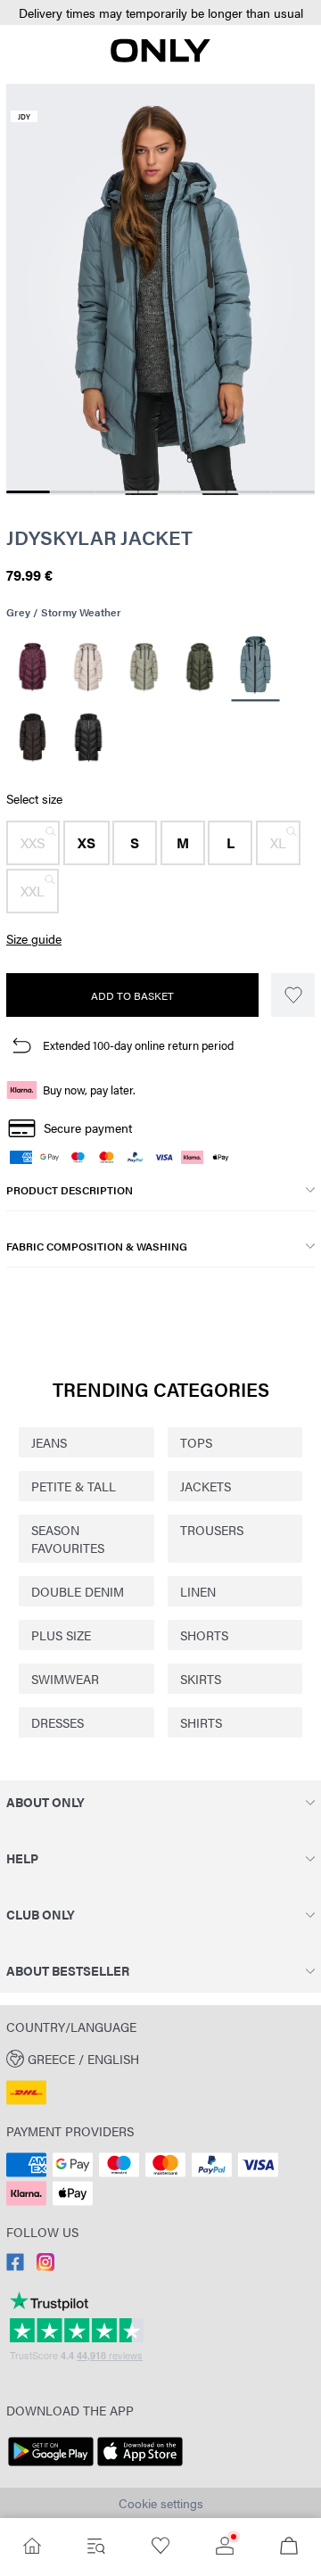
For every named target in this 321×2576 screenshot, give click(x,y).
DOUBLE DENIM (78, 1591)
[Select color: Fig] (33, 667)
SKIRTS (201, 1679)
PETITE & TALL (74, 1486)
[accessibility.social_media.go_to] (15, 2266)
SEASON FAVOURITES (68, 1539)
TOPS (196, 1442)
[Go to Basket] (289, 2547)
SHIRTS (201, 1722)
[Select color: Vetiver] (144, 667)
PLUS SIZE (61, 1635)
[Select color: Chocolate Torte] (33, 738)
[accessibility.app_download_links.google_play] (51, 2466)
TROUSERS (212, 1530)
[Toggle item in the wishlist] (293, 995)
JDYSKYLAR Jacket (99, 537)
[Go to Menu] (96, 2547)
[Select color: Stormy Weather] (256, 667)
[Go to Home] (32, 2547)
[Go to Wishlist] (160, 2547)
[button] (160, 13)
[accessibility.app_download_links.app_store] (140, 2466)
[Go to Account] (225, 2547)
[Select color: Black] (89, 738)
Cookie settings (161, 2503)
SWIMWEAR (65, 1679)
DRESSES (58, 1722)
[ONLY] (160, 57)
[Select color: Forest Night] (200, 667)
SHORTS (204, 1635)
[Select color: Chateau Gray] (89, 667)
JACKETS (206, 1486)
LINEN (198, 1591)
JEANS (49, 1442)
